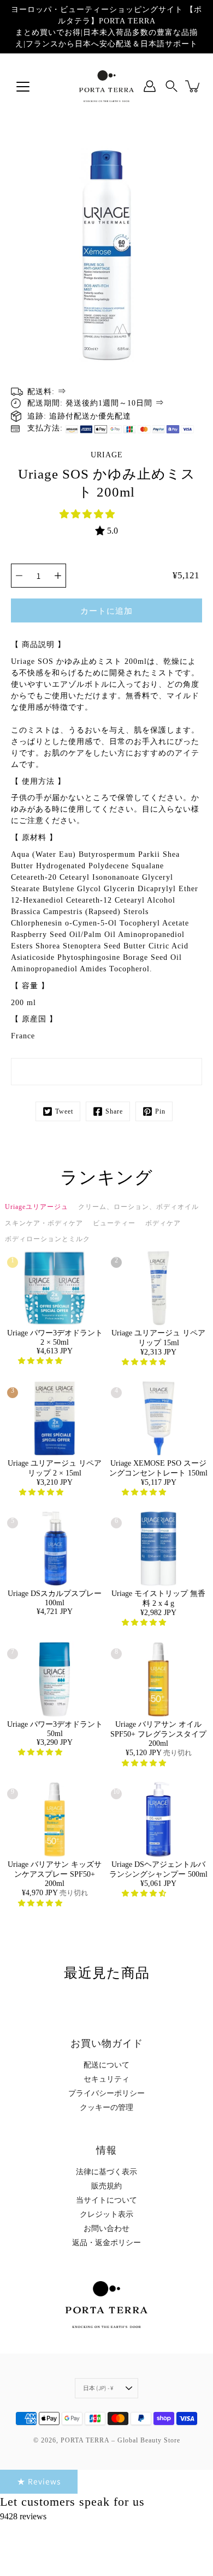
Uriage (107, 455)
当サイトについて (106, 2200)
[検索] (171, 86)
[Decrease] (19, 576)
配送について (106, 2065)
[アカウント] (150, 86)
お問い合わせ (106, 2229)
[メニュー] (23, 87)
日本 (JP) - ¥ (98, 2388)
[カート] (193, 86)
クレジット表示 (106, 2214)
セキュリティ (106, 2079)
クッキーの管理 (106, 2108)
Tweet (64, 1111)
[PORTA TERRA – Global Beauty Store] (106, 86)
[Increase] (58, 576)
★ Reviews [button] (39, 2481)
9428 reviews (23, 2516)
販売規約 (106, 2186)
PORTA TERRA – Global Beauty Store (120, 2440)
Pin (160, 1111)
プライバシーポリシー (106, 2093)
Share (114, 1111)
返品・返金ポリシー (106, 2243)
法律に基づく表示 (106, 2172)
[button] (88, 514)
